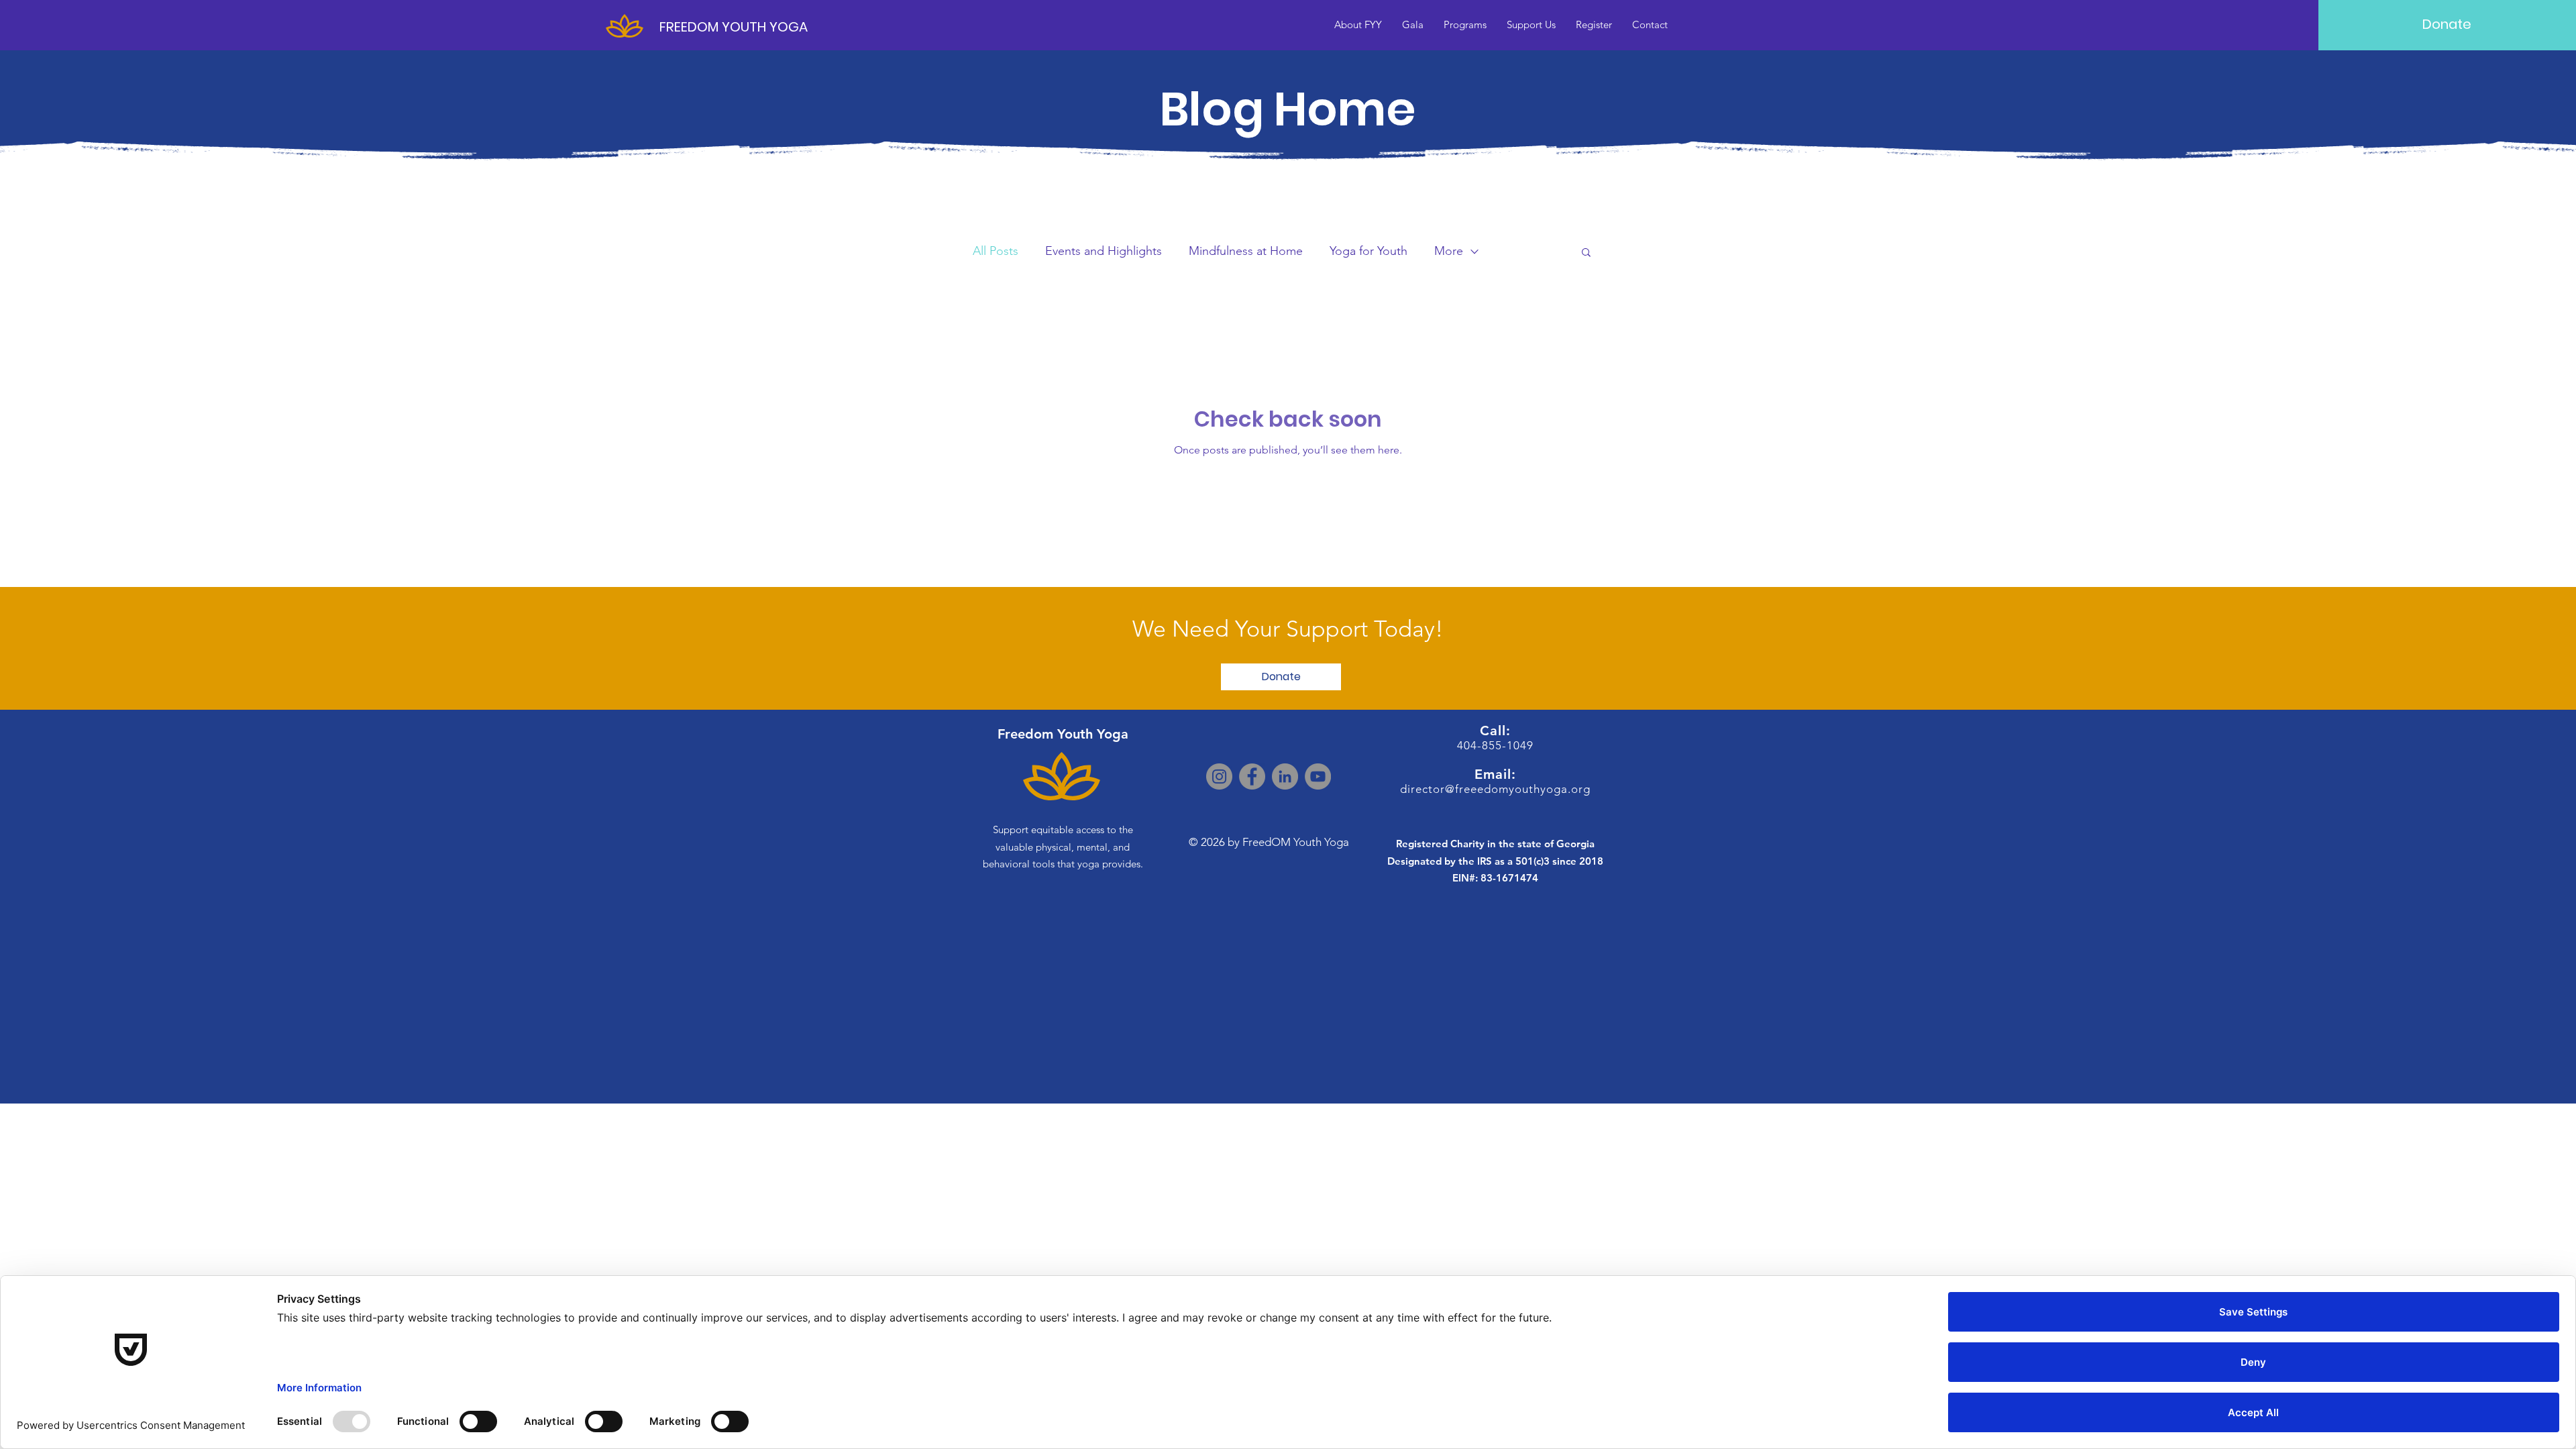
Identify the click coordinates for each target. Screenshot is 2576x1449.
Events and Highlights (1104, 251)
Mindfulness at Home (1246, 251)
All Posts (996, 251)
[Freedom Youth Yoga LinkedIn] (1285, 776)
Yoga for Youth (1368, 251)
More (1449, 251)
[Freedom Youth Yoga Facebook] (1252, 776)
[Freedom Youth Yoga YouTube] (1318, 776)
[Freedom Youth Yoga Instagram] (1219, 776)
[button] (1586, 253)
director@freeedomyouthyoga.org (1495, 789)
